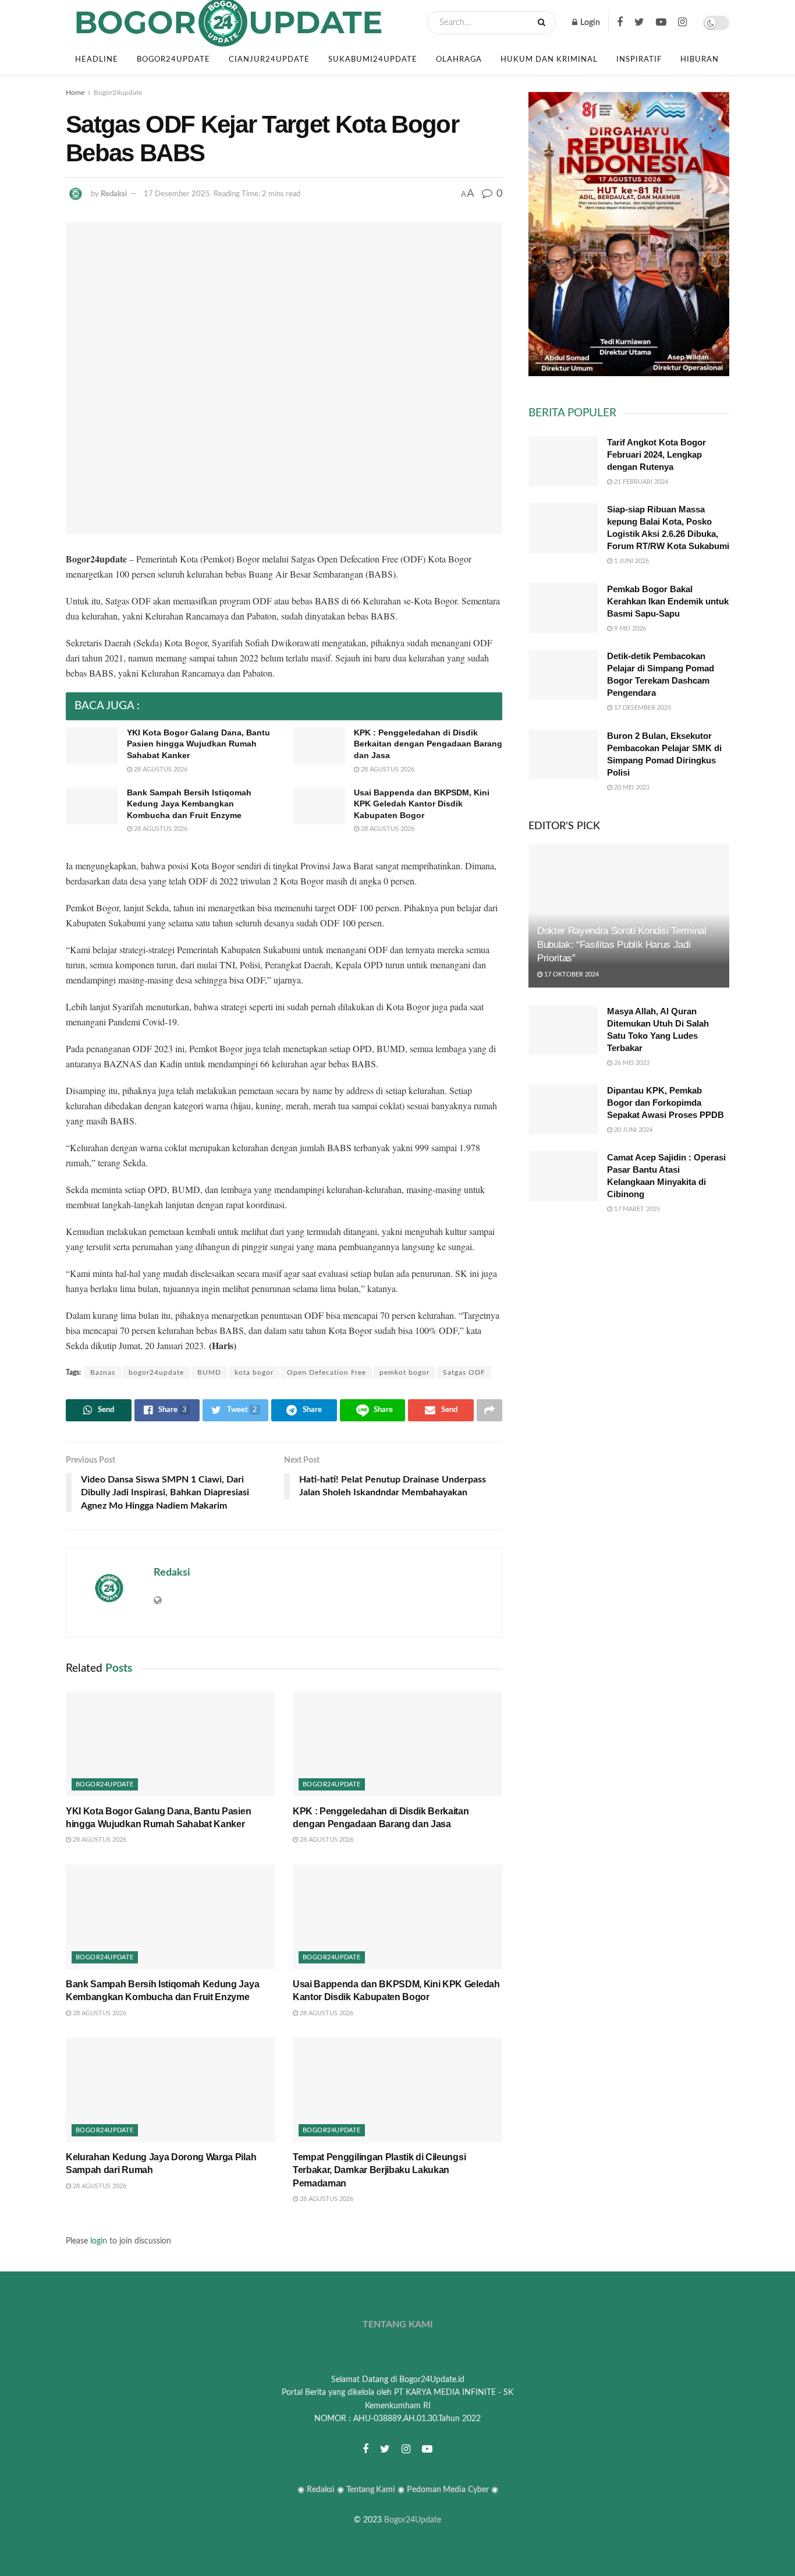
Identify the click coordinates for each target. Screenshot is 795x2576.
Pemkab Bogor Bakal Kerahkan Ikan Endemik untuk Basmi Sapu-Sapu (668, 601)
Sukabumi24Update (373, 60)
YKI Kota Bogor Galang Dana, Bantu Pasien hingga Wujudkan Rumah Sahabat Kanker (198, 744)
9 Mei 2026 (629, 629)
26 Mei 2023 (631, 1063)
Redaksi (114, 194)
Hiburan (700, 60)
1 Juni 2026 (631, 561)
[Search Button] (544, 23)
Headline (97, 60)
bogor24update (156, 1372)
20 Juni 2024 (632, 1130)
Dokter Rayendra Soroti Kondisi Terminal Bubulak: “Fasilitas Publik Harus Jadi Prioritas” (622, 945)
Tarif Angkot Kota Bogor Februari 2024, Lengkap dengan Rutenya (656, 454)
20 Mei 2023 (631, 788)
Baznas (103, 1372)
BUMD (209, 1372)
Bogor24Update (413, 2520)
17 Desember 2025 (177, 194)
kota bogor (254, 1372)
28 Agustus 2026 (160, 769)
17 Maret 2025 (636, 1209)
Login (589, 23)
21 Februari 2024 (640, 482)
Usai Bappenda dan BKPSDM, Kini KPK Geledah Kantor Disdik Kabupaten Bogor (422, 804)
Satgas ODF (464, 1372)
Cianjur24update (269, 60)
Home (75, 93)
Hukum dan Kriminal (549, 60)
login (99, 2241)
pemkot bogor (404, 1372)
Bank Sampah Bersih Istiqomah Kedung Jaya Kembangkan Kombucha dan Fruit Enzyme (189, 804)
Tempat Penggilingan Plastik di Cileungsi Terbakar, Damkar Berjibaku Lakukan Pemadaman (379, 2170)
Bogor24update (173, 60)
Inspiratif (639, 60)
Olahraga (459, 60)
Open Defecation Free (326, 1372)
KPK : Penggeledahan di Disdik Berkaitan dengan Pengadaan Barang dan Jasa (428, 744)
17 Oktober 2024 (571, 974)
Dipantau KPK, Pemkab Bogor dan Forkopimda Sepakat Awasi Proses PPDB (666, 1103)
